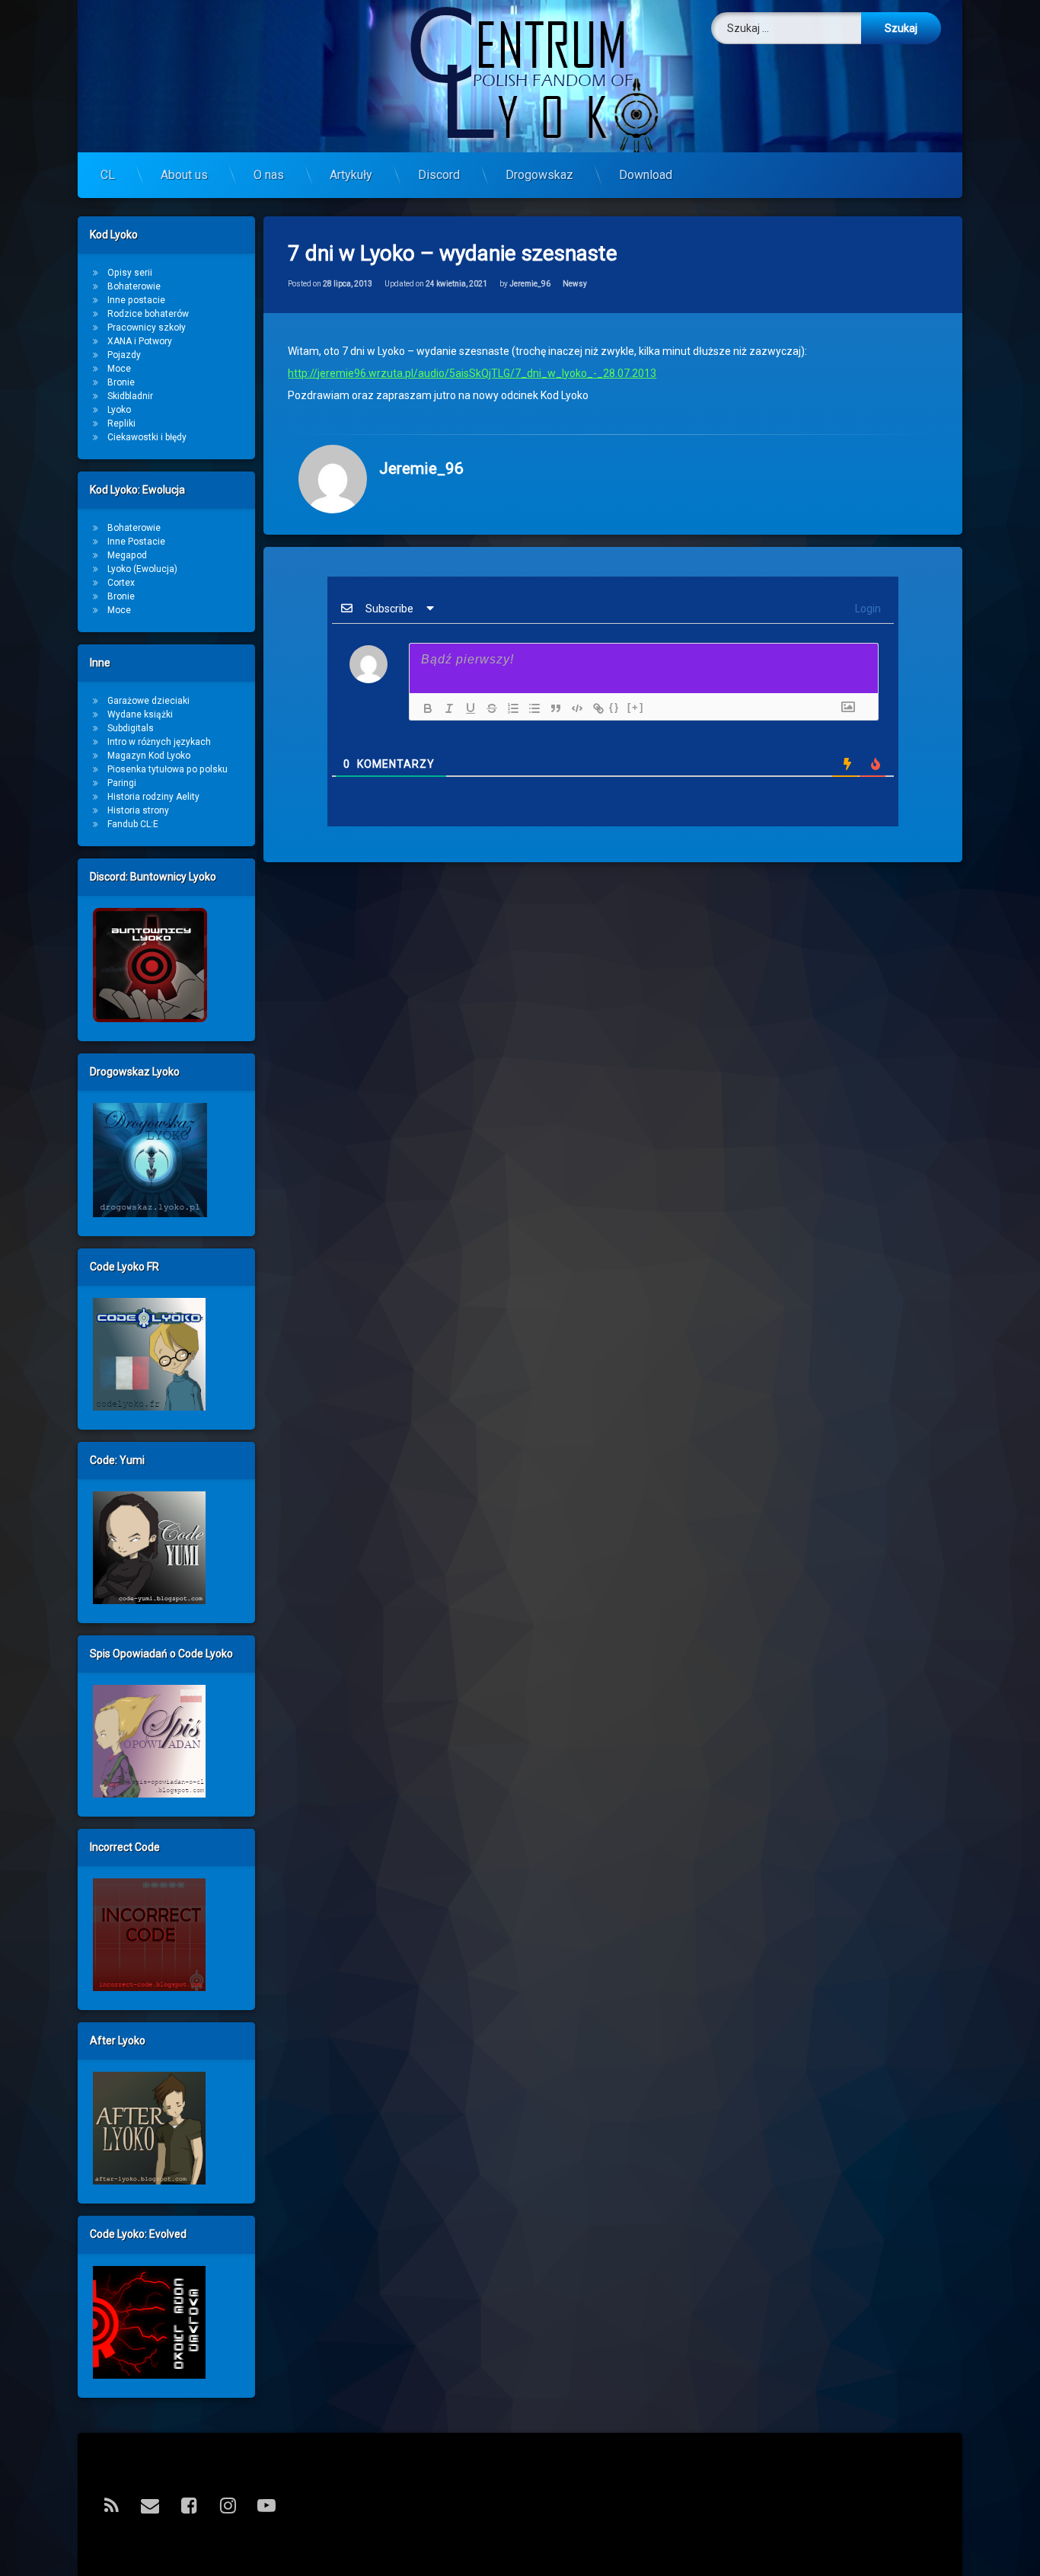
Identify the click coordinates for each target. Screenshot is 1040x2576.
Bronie (121, 382)
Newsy (575, 284)
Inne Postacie (136, 542)
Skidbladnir (130, 396)
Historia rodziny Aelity (153, 797)
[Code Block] (573, 708)
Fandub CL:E (133, 824)
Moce (119, 369)
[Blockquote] (552, 708)
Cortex (121, 583)
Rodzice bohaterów (148, 314)
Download (646, 175)
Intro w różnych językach (159, 742)
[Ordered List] (509, 708)
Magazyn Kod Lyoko (149, 756)
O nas (269, 175)
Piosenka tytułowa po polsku (167, 769)
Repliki (121, 423)
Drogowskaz (539, 175)
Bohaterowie (134, 286)
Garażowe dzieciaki (148, 701)
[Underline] (467, 708)
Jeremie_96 (530, 284)
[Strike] (488, 708)
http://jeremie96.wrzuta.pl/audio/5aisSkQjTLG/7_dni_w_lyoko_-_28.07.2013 (472, 373)
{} (614, 707)
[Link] (595, 708)
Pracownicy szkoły (147, 328)
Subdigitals (131, 728)
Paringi (122, 783)
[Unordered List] (531, 708)
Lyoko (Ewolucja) (142, 569)
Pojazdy (124, 355)
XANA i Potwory (140, 341)
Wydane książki (140, 714)
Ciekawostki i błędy (147, 437)
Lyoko (119, 410)
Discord (439, 175)
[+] (636, 707)
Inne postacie (136, 300)
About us (184, 175)
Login (867, 609)
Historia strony (138, 810)
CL (108, 175)
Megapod (127, 555)
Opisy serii (130, 273)
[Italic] (445, 708)
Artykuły (351, 175)
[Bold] (424, 708)
